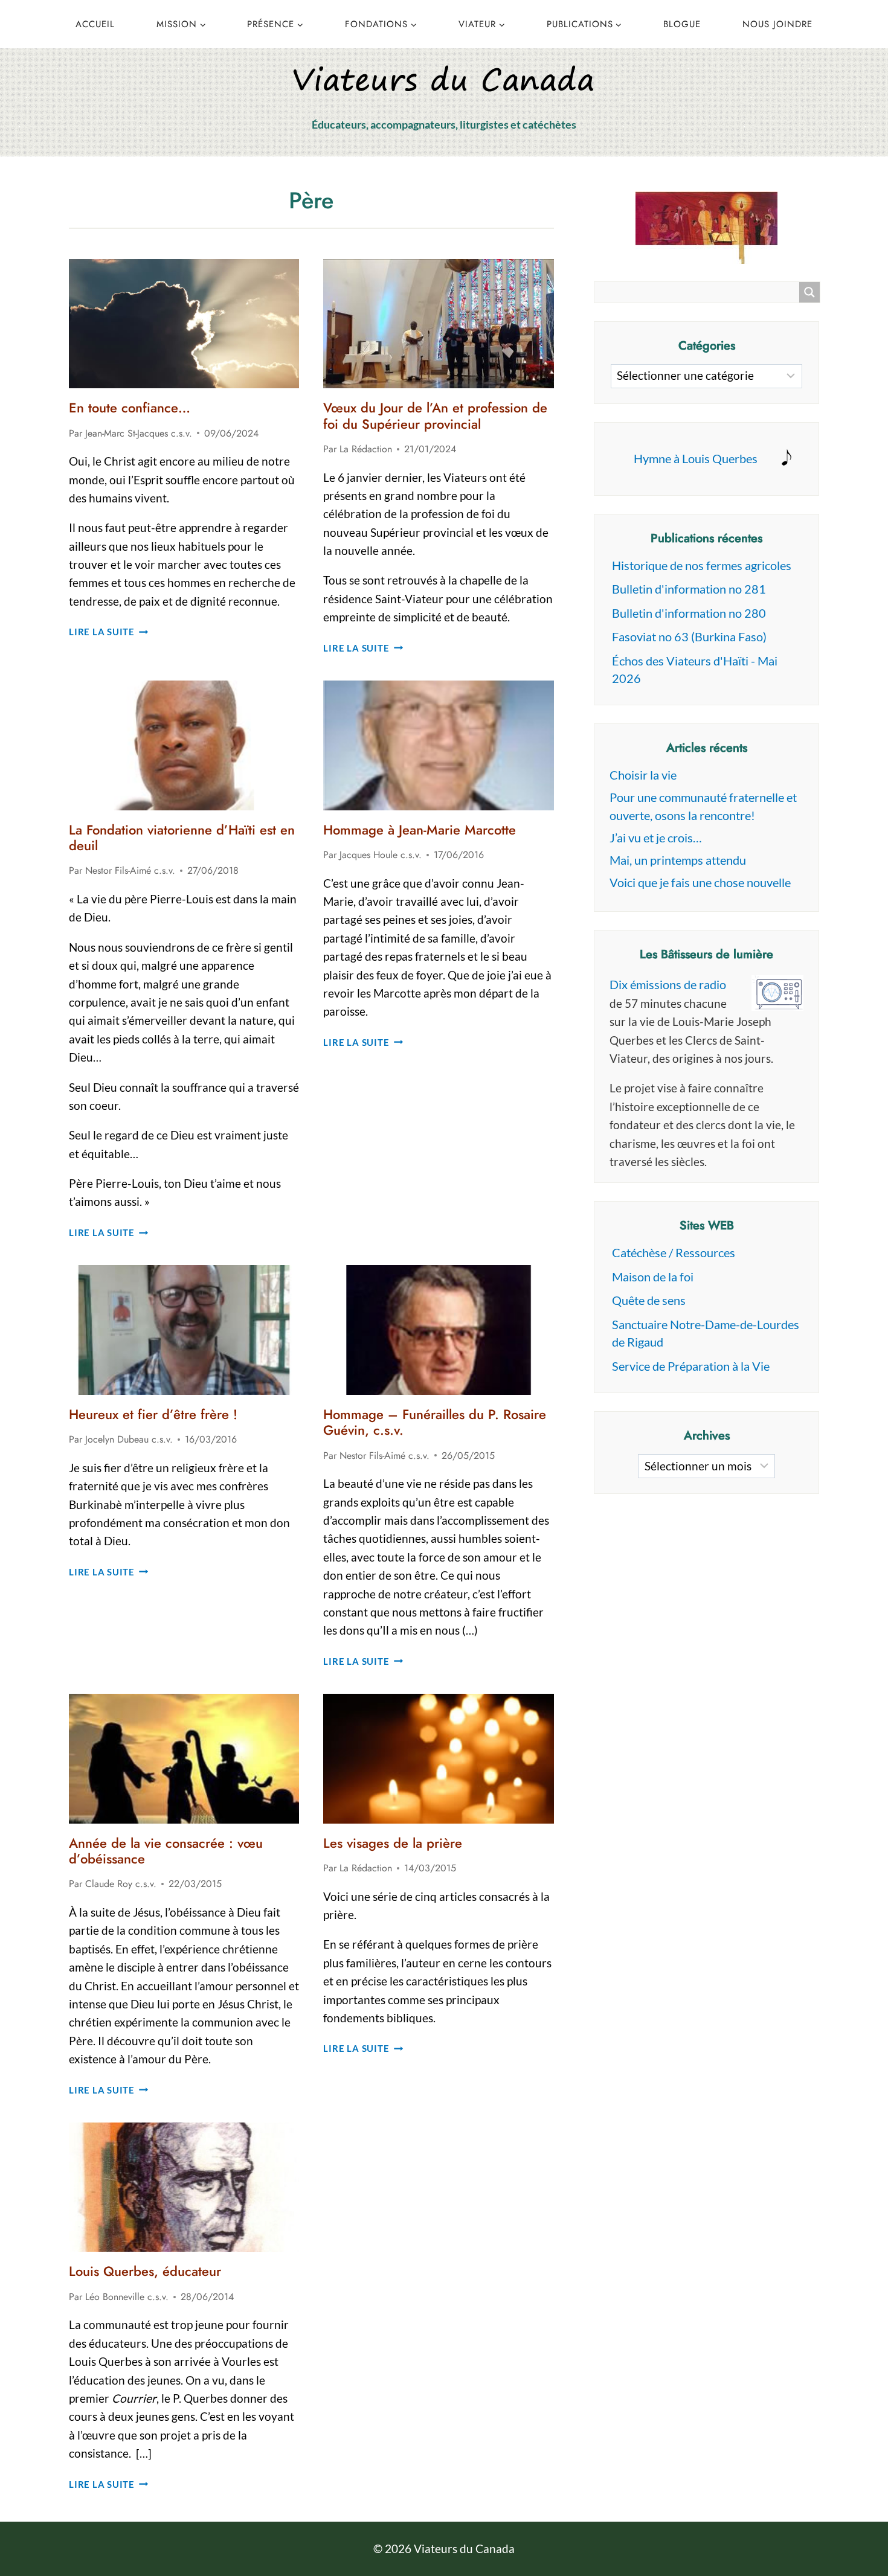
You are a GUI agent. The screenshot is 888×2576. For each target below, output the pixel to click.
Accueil (95, 24)
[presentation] (184, 324)
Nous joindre (777, 24)
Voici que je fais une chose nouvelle (700, 882)
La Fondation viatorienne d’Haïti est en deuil (182, 838)
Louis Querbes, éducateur (145, 2271)
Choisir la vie (643, 775)
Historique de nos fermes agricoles (702, 565)
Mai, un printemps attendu (678, 860)
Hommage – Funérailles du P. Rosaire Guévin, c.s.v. (435, 1422)
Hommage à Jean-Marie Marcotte (420, 830)
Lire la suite (109, 632)
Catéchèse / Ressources (674, 1252)
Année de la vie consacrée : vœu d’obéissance (166, 1851)
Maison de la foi (653, 1277)
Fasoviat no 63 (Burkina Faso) (689, 636)
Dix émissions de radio (668, 984)
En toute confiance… (130, 408)
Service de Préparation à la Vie (691, 1366)
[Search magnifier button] (809, 292)
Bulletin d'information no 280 (689, 613)
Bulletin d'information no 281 (689, 589)
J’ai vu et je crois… (656, 838)
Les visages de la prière (393, 1843)
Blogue (682, 24)
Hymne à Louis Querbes (696, 458)
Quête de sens (649, 1300)
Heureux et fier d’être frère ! (153, 1414)
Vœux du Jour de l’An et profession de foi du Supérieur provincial (435, 415)
